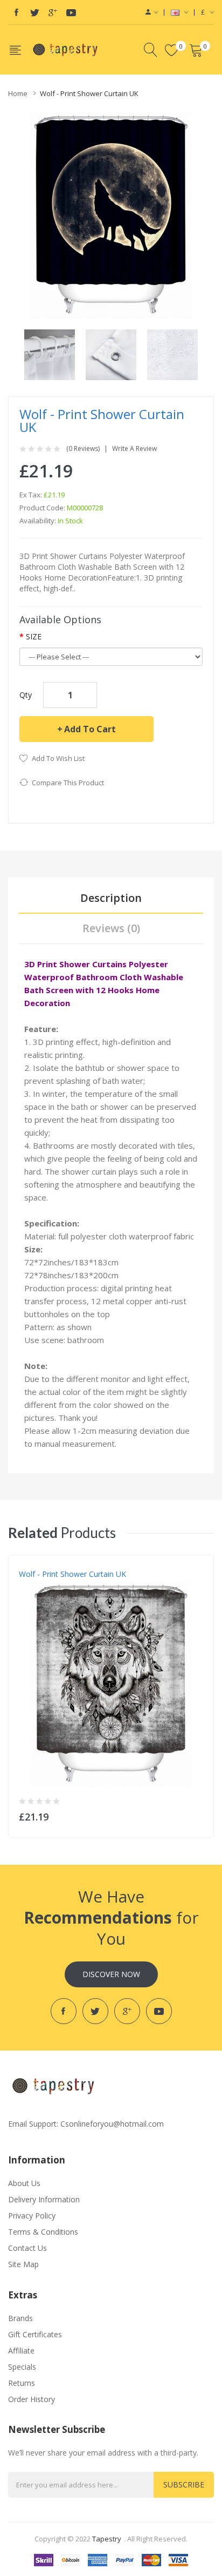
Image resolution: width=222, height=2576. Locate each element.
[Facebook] (16, 12)
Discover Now (111, 1974)
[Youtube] (71, 12)
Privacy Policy (32, 2216)
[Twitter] (34, 12)
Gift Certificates (35, 2334)
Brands (20, 2318)
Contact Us (27, 2248)
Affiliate (21, 2351)
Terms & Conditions (43, 2232)
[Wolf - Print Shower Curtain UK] (50, 354)
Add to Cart (90, 729)
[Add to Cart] (199, 1814)
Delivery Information (44, 2199)
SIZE (34, 636)
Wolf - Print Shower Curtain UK (89, 93)
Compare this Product (68, 783)
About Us (24, 2183)
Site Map (23, 2264)
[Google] (53, 12)
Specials (22, 2367)
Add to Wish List (58, 758)
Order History (32, 2399)
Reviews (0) (111, 928)
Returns (22, 2383)
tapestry (107, 2539)
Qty (26, 695)
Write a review (134, 449)
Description (111, 898)
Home (18, 93)
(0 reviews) (83, 449)
